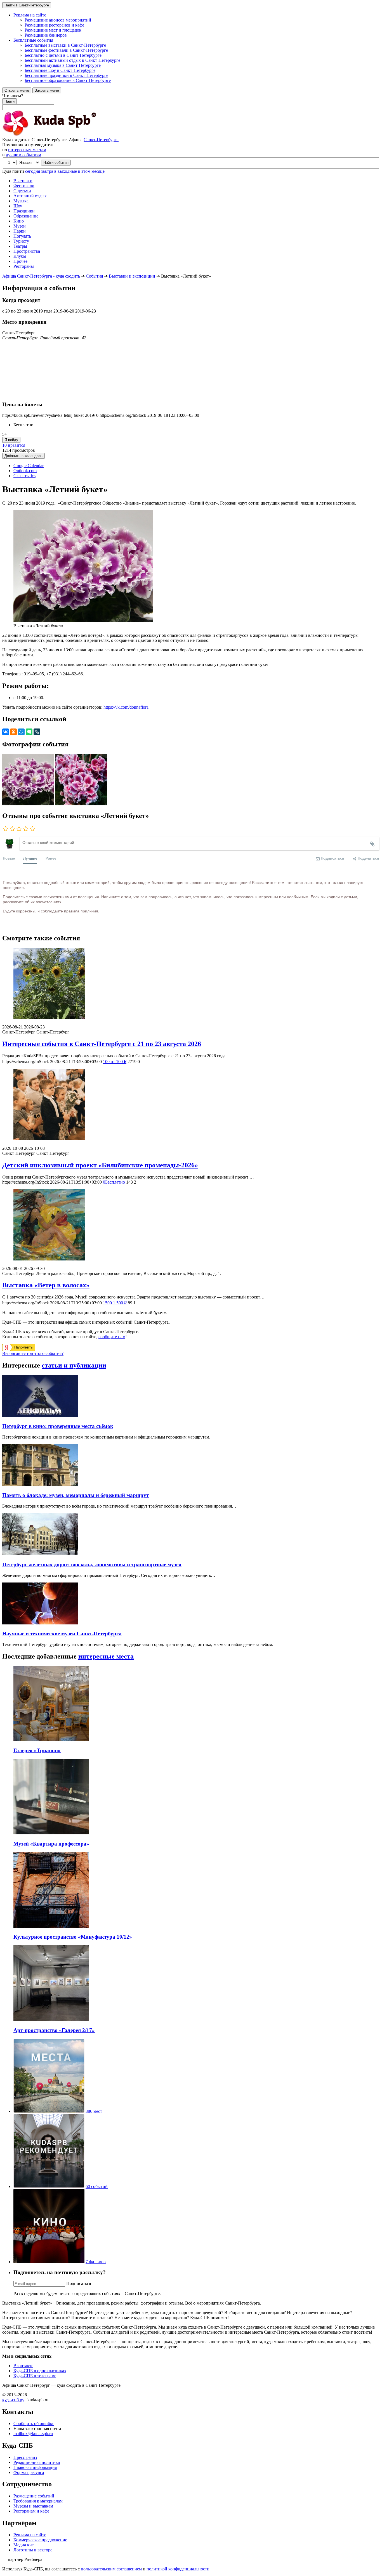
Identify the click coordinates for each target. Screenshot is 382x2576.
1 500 (115, 1303)
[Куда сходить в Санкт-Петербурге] (64, 135)
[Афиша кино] (49, 2262)
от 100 (115, 1062)
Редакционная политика (37, 2462)
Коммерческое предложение (40, 2540)
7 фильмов (96, 2262)
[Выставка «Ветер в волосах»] (191, 1225)
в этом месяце (91, 171)
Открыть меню (17, 90)
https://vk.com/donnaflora (126, 707)
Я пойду (11, 440)
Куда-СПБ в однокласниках (40, 2371)
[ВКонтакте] (6, 732)
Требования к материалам (38, 2501)
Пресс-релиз (25, 2457)
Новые (9, 858)
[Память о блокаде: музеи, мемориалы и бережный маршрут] (40, 1485)
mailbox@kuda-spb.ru (33, 2434)
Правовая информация (35, 2467)
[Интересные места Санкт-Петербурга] (49, 2111)
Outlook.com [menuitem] (25, 471)
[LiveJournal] (37, 732)
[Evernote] (29, 732)
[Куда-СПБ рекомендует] (49, 2186)
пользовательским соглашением (111, 2569)
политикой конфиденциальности (178, 2569)
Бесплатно (114, 1182)
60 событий (97, 2186)
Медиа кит (24, 2545)
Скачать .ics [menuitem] (24, 476)
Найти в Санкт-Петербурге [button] (27, 5)
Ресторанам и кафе (31, 2511)
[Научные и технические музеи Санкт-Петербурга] (40, 1623)
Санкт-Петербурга (101, 140)
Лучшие (30, 858)
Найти (10, 101)
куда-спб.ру (13, 2400)
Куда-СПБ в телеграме (35, 2376)
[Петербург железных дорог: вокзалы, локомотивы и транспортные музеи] (40, 1554)
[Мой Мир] (21, 732)
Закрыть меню (47, 90)
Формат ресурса (29, 2472)
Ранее (51, 858)
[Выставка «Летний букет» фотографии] (29, 804)
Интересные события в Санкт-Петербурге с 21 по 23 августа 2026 (102, 1044)
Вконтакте (23, 2366)
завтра (47, 171)
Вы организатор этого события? (33, 1353)
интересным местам (27, 150)
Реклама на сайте (30, 2535)
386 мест (94, 2111)
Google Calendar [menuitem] (29, 466)
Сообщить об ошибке (34, 2424)
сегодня (33, 171)
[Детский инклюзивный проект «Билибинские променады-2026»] (191, 1105)
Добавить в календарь (23, 456)
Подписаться (79, 2283)
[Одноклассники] (13, 732)
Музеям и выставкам (33, 2506)
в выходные (66, 171)
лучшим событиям (23, 155)
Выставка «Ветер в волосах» (46, 1285)
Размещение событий (34, 2496)
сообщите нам (112, 1337)
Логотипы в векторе (33, 2550)
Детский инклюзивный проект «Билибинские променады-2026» (100, 1165)
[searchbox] (191, 102)
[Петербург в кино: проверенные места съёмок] (40, 1415)
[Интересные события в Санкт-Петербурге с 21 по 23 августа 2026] (191, 984)
